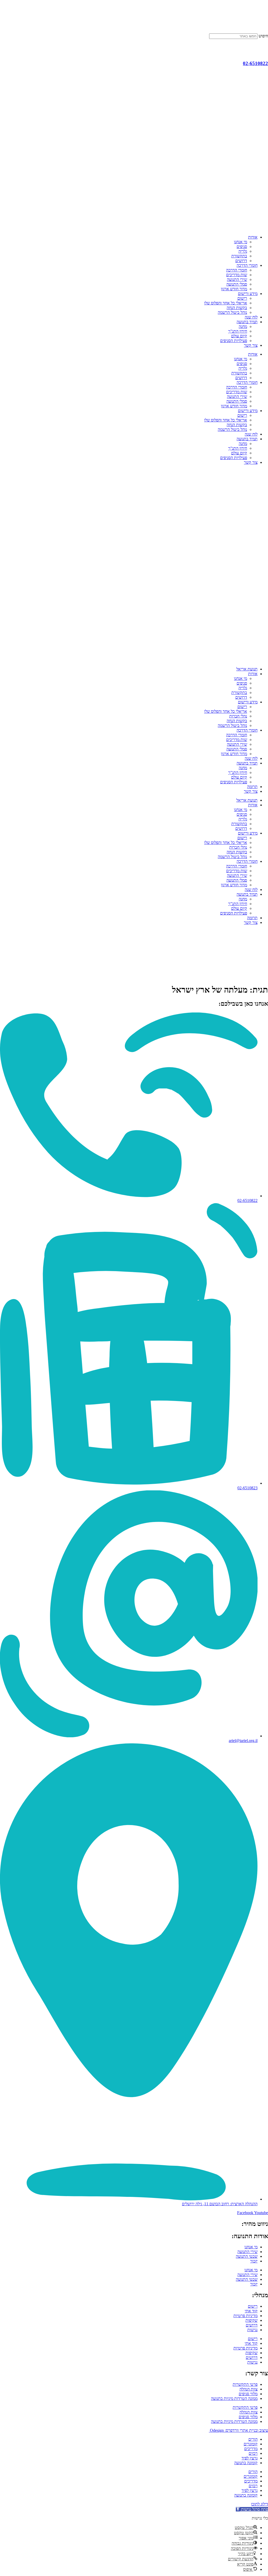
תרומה (252, 787)
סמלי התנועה (237, 284)
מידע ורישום (248, 294)
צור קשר (251, 345)
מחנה (243, 326)
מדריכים (251, 2449)
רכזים (253, 2453)
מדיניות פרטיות (245, 2316)
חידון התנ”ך (238, 331)
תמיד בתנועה (247, 322)
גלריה (243, 251)
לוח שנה (251, 317)
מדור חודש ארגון (234, 289)
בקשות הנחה (237, 308)
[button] (252, 2509)
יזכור (254, 2261)
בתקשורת (239, 256)
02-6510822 (255, 63)
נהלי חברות (238, 716)
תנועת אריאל (247, 669)
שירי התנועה (237, 279)
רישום (242, 298)
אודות (253, 237)
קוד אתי (251, 2311)
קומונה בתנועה (246, 2463)
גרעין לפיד (250, 2458)
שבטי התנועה (247, 2256)
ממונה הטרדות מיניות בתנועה (234, 2398)
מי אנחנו (241, 242)
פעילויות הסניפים (234, 341)
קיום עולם (239, 336)
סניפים (242, 247)
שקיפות (252, 2320)
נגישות (252, 2330)
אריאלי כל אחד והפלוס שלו (226, 303)
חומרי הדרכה (247, 265)
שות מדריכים (237, 275)
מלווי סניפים (248, 2394)
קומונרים (251, 2444)
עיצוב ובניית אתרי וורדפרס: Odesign (238, 2430)
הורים (253, 2439)
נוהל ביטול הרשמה (232, 312)
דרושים (241, 261)
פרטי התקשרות (245, 2384)
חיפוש (263, 36)
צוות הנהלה (249, 2389)
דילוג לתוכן (259, 2504)
